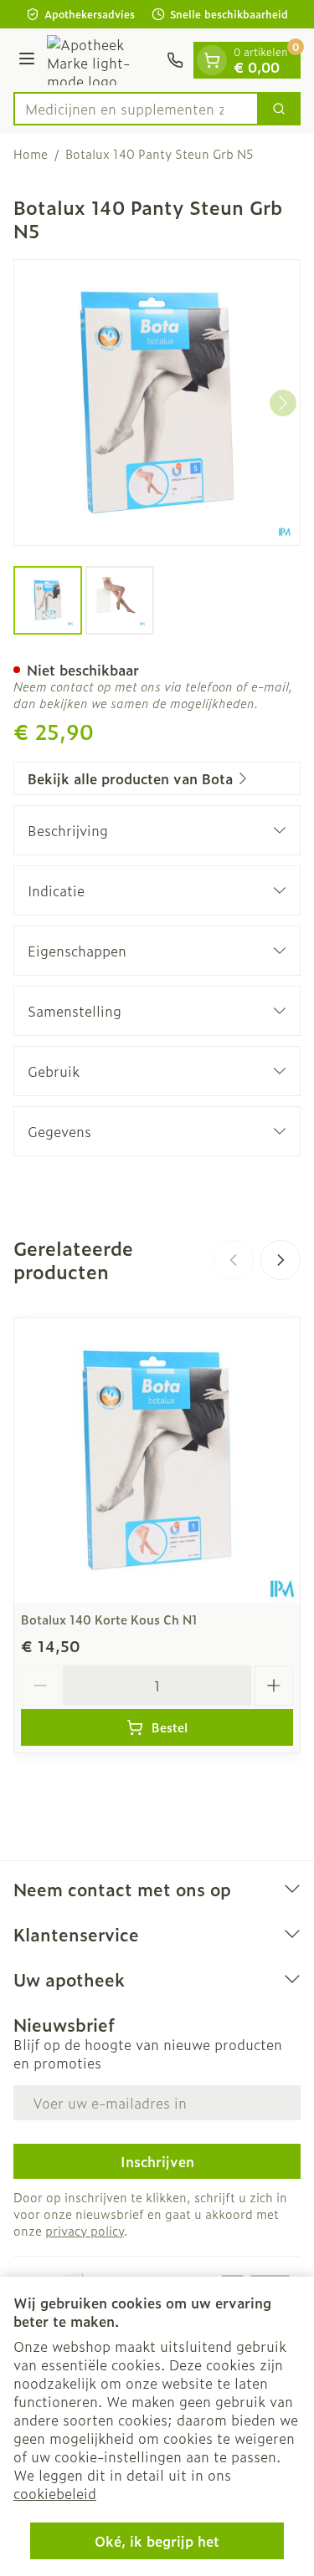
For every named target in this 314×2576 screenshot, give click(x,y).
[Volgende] (283, 403)
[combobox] (136, 109)
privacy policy (85, 2230)
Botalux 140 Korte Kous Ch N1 (109, 1619)
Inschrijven (157, 2161)
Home (31, 154)
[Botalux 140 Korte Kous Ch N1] (157, 1460)
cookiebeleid (55, 2493)
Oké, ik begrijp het (157, 2541)
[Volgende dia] (281, 1260)
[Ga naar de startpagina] (103, 60)
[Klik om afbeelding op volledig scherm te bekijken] (157, 403)
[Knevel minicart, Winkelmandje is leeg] (212, 60)
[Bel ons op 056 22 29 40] (175, 60)
